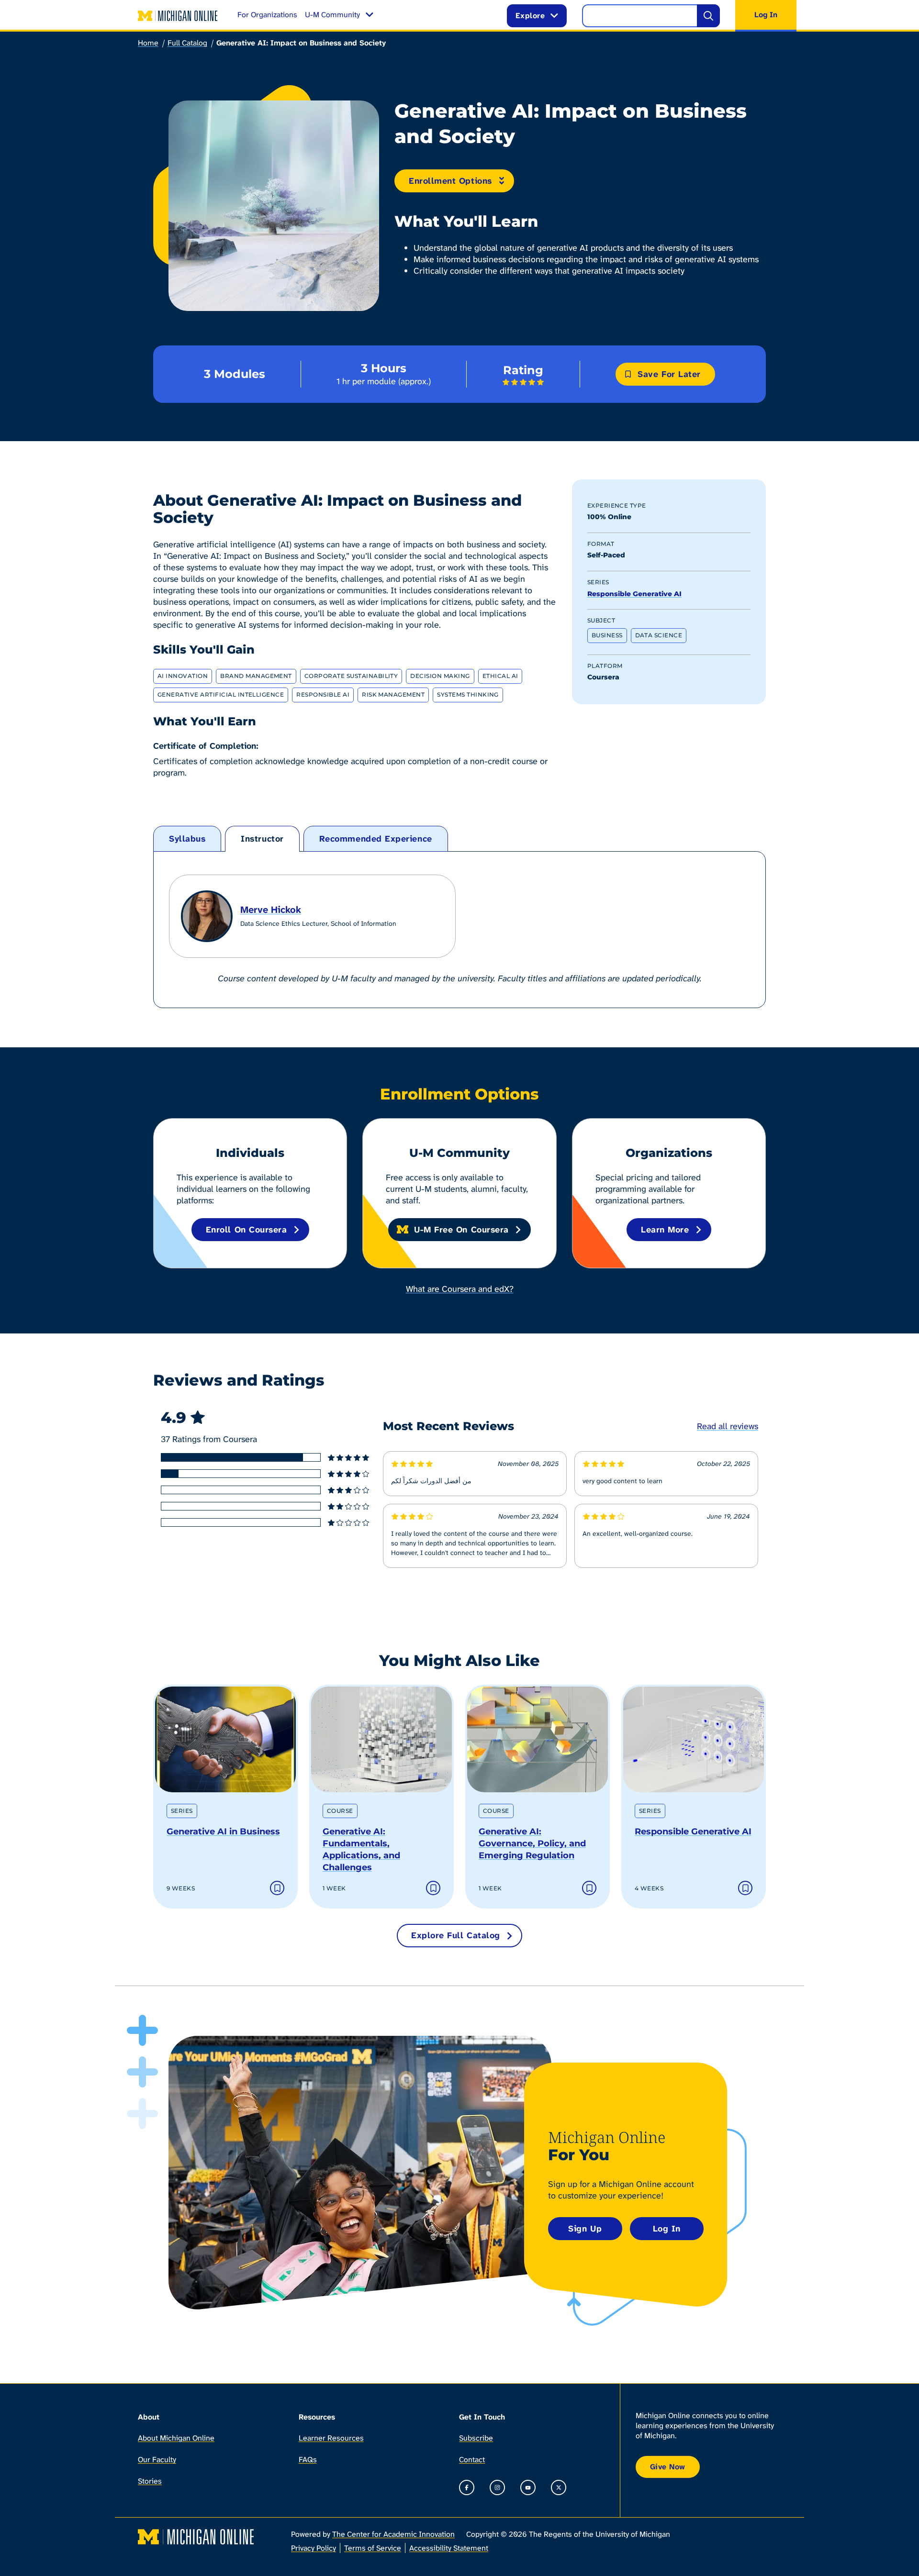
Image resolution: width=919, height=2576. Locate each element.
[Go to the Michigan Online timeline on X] (559, 2487)
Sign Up (585, 2229)
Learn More (665, 1230)
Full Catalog (187, 43)
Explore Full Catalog (456, 1935)
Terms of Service (373, 2548)
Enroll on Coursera (247, 1230)
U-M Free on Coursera (461, 1230)
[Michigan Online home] (178, 16)
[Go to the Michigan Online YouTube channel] (528, 2487)
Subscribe (476, 2438)
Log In (667, 2229)
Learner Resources (331, 2438)
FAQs (308, 2459)
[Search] (708, 16)
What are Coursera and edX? (460, 1289)
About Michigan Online (176, 2438)
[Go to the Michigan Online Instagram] (497, 2487)
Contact (472, 2459)
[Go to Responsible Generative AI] (694, 1739)
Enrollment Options (450, 181)
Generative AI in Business (223, 1832)
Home (148, 43)
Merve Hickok (271, 910)
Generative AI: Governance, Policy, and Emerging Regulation (532, 1843)
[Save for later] (277, 1888)
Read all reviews (728, 1426)
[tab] (187, 839)
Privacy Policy (314, 2548)
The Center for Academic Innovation (393, 2534)
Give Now (668, 2467)
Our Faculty (157, 2459)
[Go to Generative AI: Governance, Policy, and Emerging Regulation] (538, 1739)
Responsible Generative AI (634, 594)
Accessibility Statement (449, 2548)
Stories (150, 2481)
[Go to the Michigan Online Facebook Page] (467, 2487)
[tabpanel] (459, 930)
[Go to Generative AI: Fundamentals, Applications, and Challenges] (381, 1739)
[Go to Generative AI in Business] (225, 1739)
